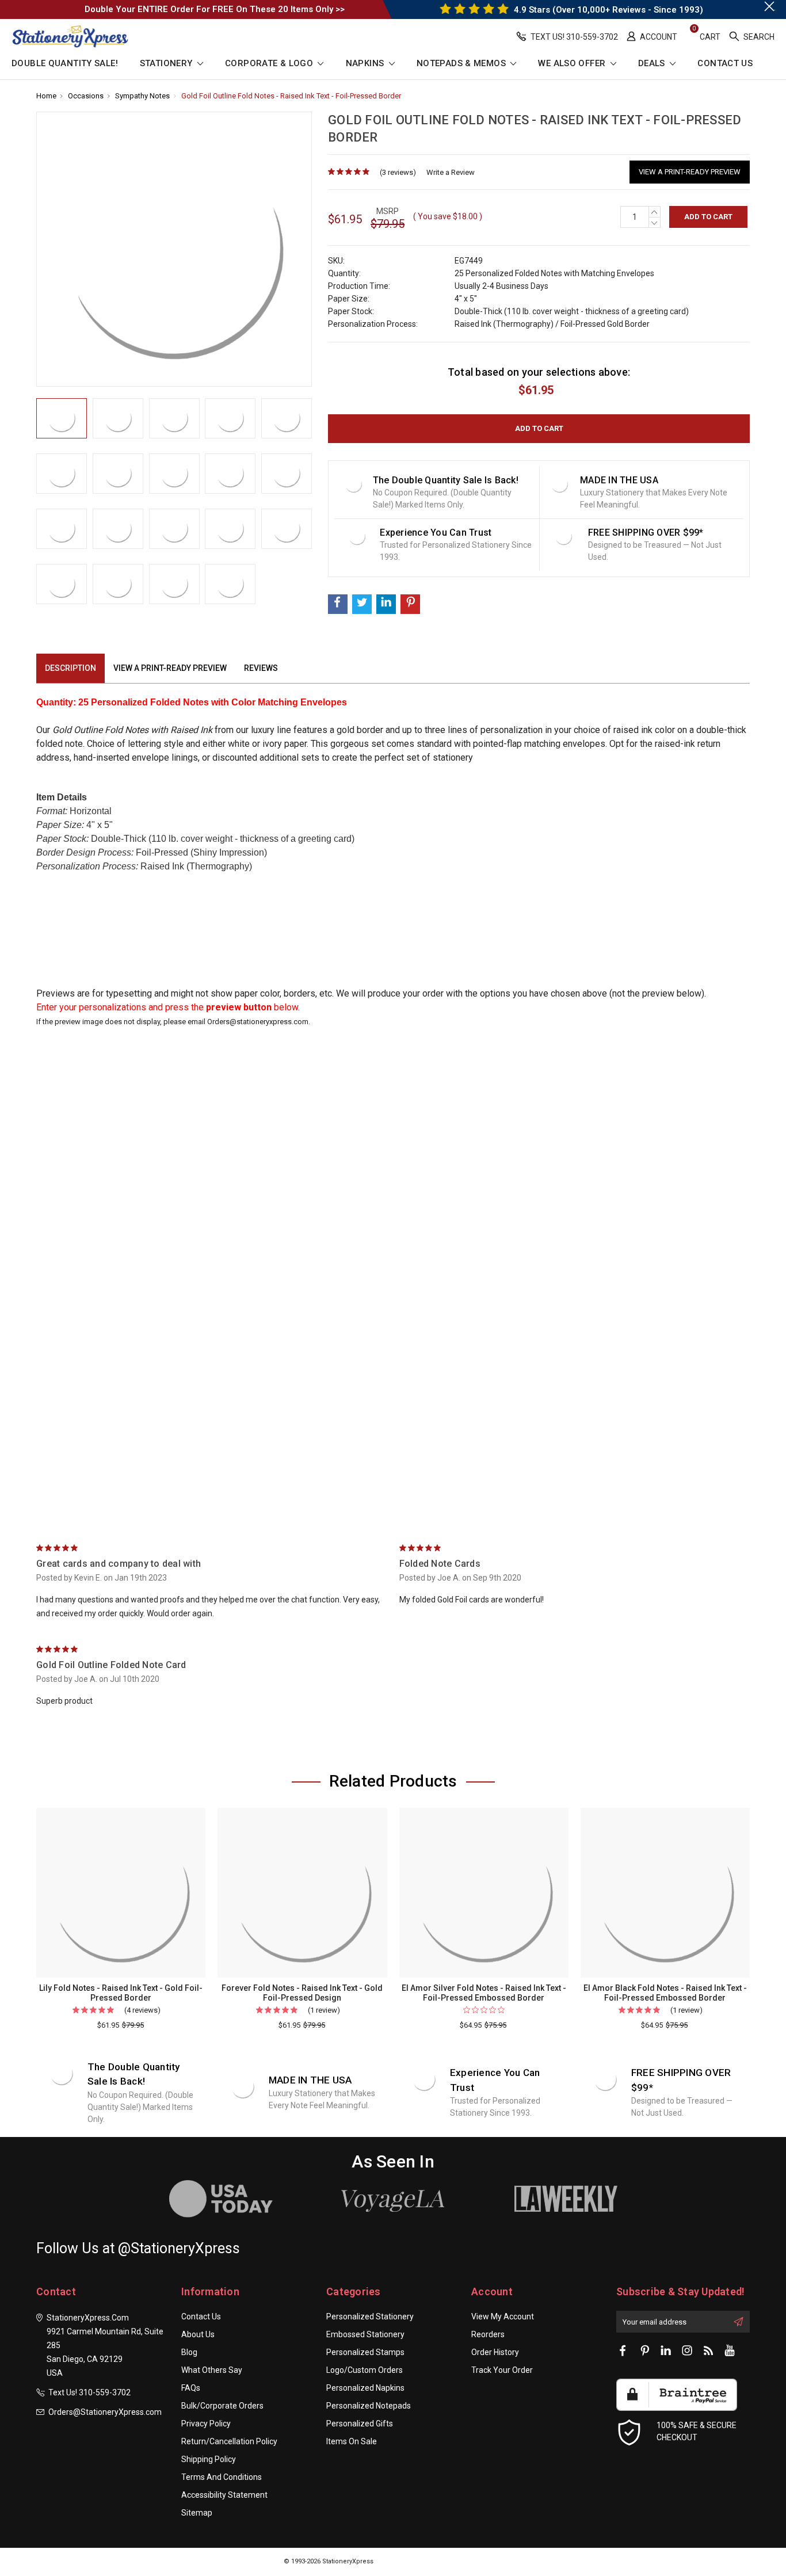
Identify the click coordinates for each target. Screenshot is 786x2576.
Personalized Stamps (365, 2352)
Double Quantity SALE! (65, 64)
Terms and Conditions (222, 2477)
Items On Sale (352, 2441)
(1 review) (324, 2010)
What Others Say (212, 2370)
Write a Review (451, 172)
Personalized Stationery (370, 2317)
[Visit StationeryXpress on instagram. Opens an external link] (687, 2351)
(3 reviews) (398, 172)
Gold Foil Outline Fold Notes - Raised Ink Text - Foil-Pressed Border (291, 96)
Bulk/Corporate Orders (222, 2406)
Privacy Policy (206, 2424)
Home (46, 96)
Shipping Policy (209, 2459)
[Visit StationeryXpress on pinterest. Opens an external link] (644, 2351)
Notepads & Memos (462, 64)
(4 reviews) (142, 2010)
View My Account (503, 2317)
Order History (495, 2352)
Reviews (261, 668)
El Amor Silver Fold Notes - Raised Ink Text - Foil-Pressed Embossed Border (484, 1993)
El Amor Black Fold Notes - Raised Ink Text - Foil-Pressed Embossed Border (665, 1993)
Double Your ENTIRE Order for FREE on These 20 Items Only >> (215, 9)
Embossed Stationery (365, 2334)
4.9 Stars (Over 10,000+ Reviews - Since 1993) (607, 10)
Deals (653, 64)
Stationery (167, 64)
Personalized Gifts (360, 2424)
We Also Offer (573, 64)
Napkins (366, 64)
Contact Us (725, 64)
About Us (198, 2334)
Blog (189, 2352)
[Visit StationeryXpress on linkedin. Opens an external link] (666, 2351)
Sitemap (197, 2513)
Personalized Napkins (365, 2388)
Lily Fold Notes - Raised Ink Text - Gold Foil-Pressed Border (121, 1993)
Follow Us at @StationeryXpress (138, 2248)
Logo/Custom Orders (365, 2370)
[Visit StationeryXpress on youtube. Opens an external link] (730, 2351)
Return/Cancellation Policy (229, 2441)
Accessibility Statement (224, 2495)
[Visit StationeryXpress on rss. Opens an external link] (708, 2351)
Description (70, 668)
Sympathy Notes (142, 96)
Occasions (86, 96)
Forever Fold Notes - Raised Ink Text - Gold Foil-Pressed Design (302, 1993)
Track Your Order (502, 2370)
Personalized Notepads (369, 2406)
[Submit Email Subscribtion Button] (738, 2322)
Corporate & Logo (270, 64)
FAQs (191, 2388)
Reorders (488, 2334)
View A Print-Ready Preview (690, 172)
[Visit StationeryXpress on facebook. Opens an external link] (623, 2351)
